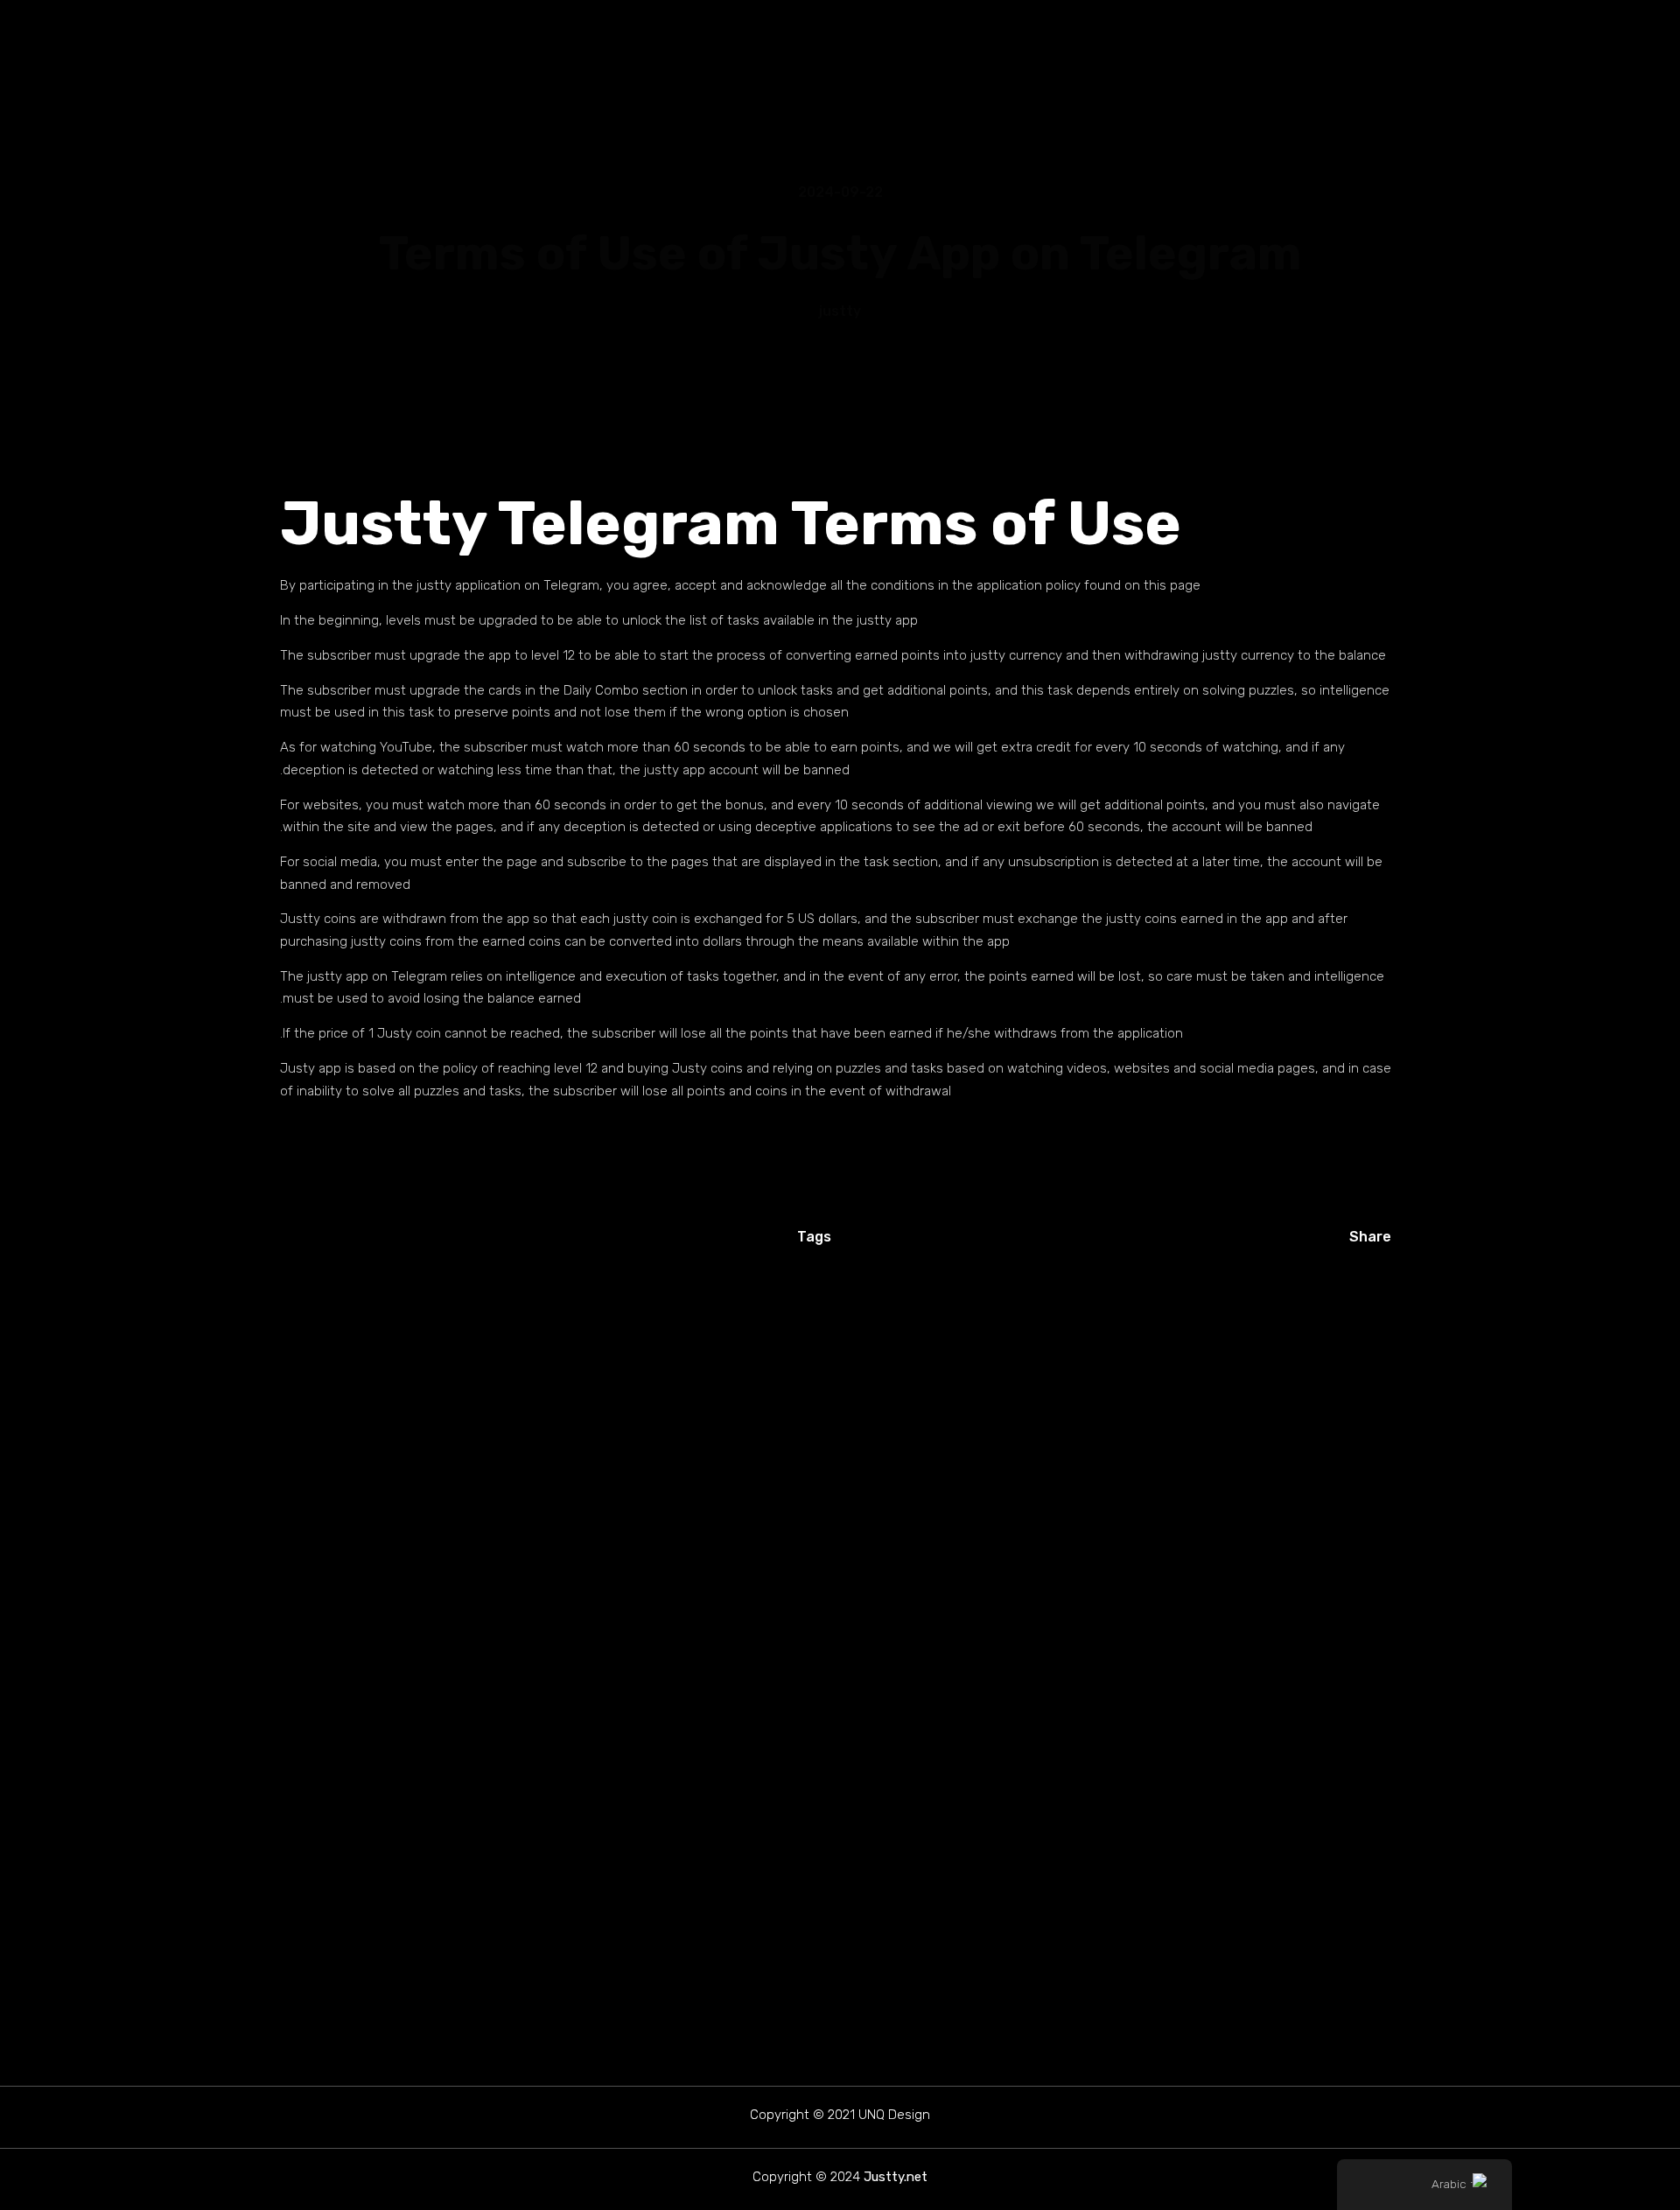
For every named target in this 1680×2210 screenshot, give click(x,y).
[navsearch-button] (282, 47)
